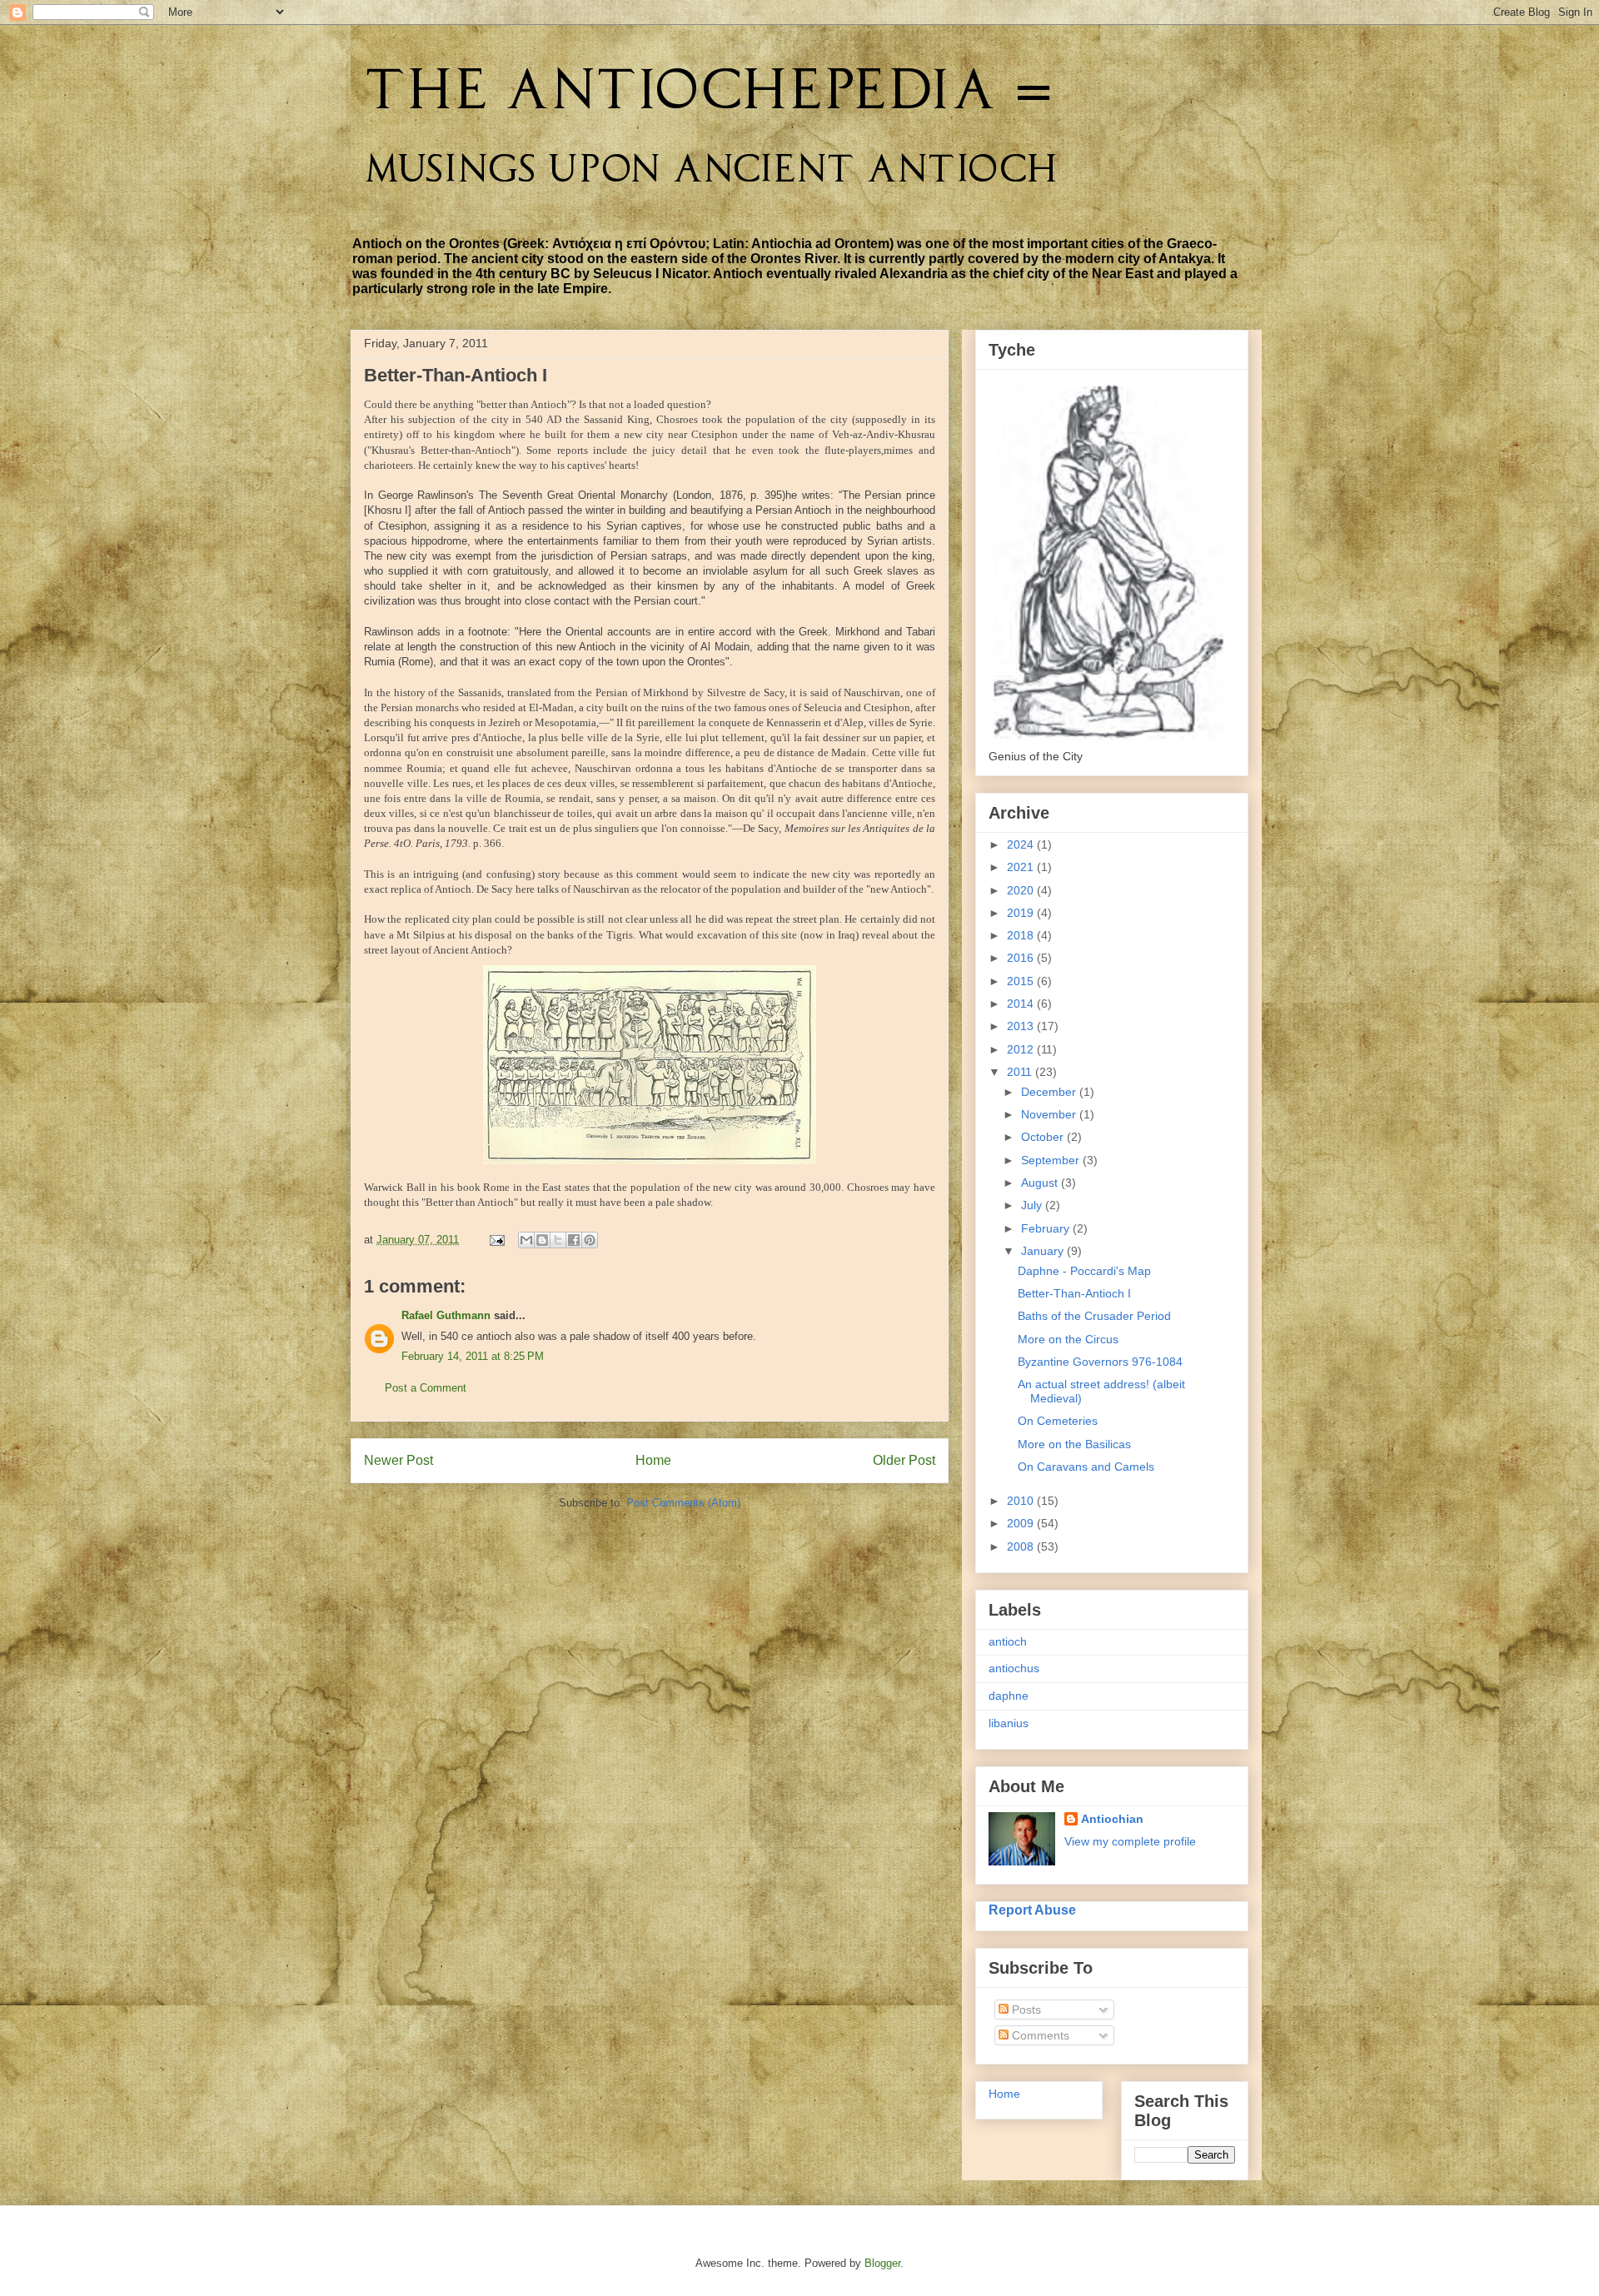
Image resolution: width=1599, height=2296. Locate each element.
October (1044, 1137)
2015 (1022, 981)
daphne (1009, 1696)
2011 (1021, 1072)
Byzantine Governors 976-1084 (1100, 1362)
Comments (1039, 2035)
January (1044, 1251)
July (1033, 1205)
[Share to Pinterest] (590, 1240)
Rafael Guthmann (446, 1315)
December (1050, 1092)
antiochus (1014, 1668)
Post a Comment (426, 1388)
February (1047, 1228)
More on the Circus (1068, 1339)
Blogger (882, 2263)
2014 (1022, 1004)
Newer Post (399, 1460)
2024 (1022, 844)
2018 (1022, 935)
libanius (1009, 1723)
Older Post (904, 1460)
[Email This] (526, 1240)
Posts (1025, 2010)
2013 (1022, 1026)
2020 (1022, 890)
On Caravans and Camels (1086, 1467)
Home (653, 1460)
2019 (1022, 913)
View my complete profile (1130, 1841)
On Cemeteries (1058, 1421)
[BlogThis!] (542, 1240)
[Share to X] (558, 1240)
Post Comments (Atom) (683, 1503)
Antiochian (1112, 1819)
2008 (1022, 1546)
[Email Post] (496, 1240)
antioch (1008, 1641)
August (1041, 1183)
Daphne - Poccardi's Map (1084, 1271)
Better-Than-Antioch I (1074, 1293)
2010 (1022, 1501)
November (1050, 1114)
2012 (1022, 1049)
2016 (1022, 958)
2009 (1022, 1523)
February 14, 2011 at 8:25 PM (473, 1356)
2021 (1022, 867)
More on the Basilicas (1074, 1444)
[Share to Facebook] (574, 1240)
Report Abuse (1032, 1910)
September (1052, 1160)
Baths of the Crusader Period (1094, 1316)
